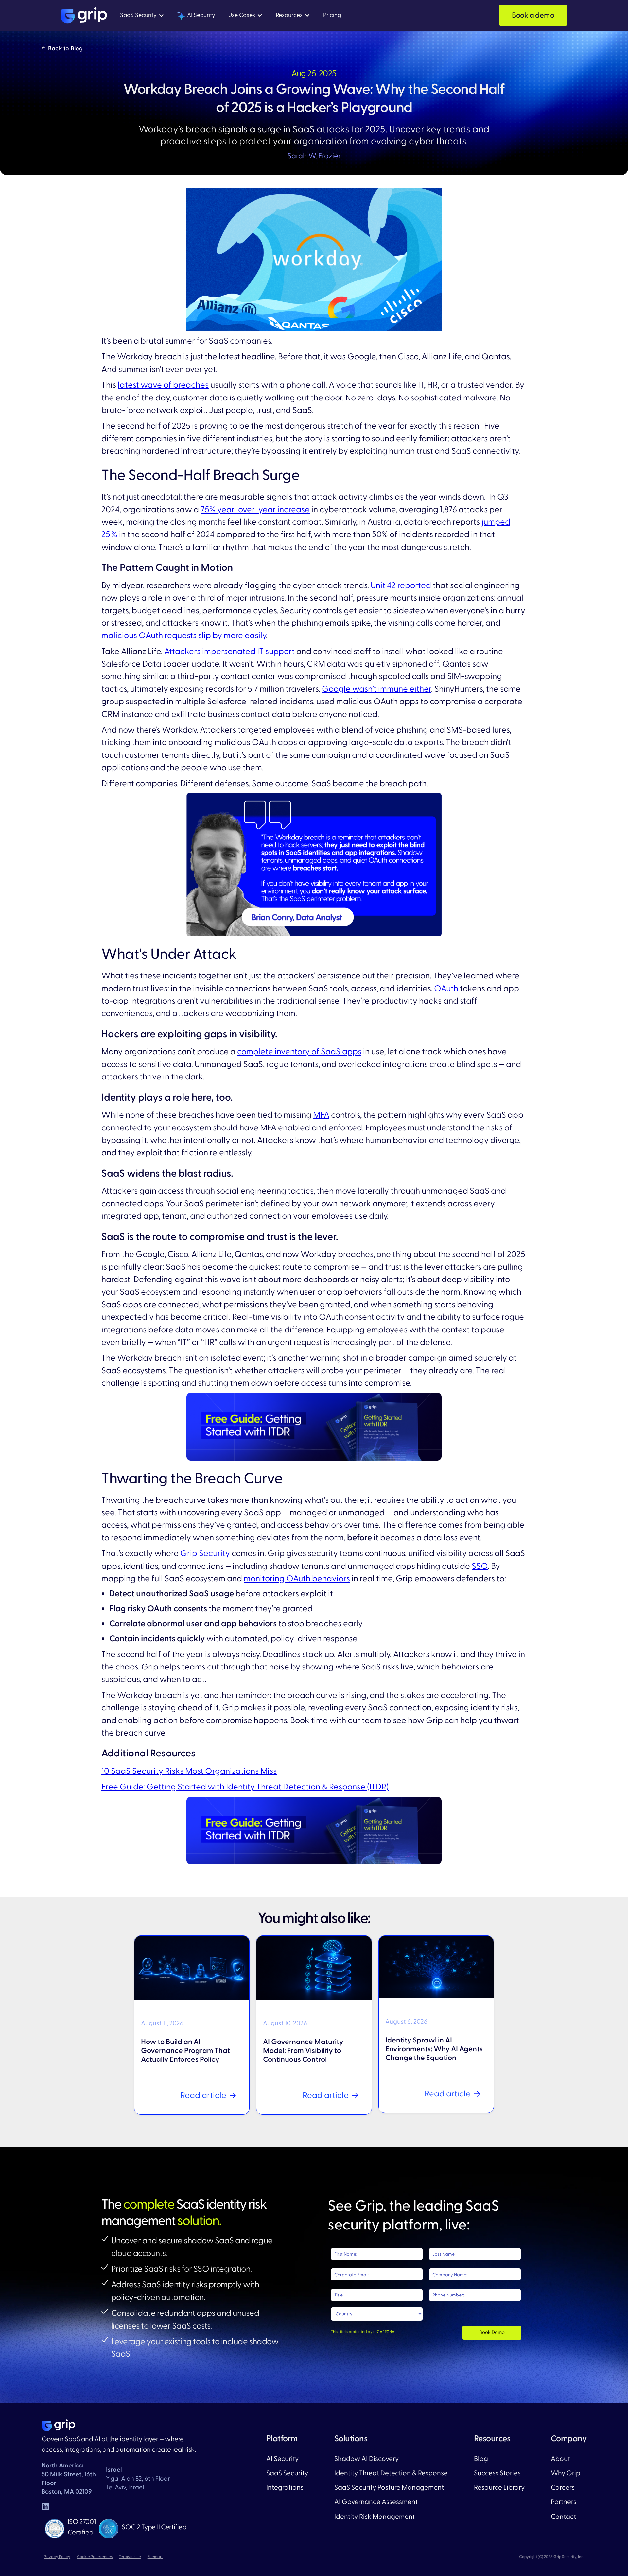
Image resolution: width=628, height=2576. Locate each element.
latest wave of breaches (163, 385)
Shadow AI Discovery (366, 2459)
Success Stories (497, 2473)
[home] (84, 15)
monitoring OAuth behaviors (297, 1579)
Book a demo (533, 15)
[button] (142, 16)
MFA (321, 1115)
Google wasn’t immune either (376, 689)
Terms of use (130, 2557)
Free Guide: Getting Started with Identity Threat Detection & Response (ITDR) (245, 1787)
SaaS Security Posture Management (389, 2488)
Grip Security (205, 1553)
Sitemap (155, 2557)
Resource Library (499, 2488)
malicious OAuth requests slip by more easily (184, 636)
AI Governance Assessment (376, 2502)
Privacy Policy (57, 2557)
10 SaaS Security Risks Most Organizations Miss (189, 1771)
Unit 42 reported (401, 585)
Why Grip (566, 2473)
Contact (563, 2517)
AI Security (282, 2459)
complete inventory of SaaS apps (299, 1052)
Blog (481, 2459)
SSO (480, 1566)
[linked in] (45, 2507)
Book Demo (492, 2333)
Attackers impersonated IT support (229, 652)
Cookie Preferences (95, 2557)
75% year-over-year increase (255, 510)
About (560, 2459)
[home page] (58, 2425)
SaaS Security (287, 2473)
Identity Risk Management (375, 2517)
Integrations (285, 2488)
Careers (563, 2488)
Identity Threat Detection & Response (391, 2473)
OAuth (446, 989)
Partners (564, 2502)
